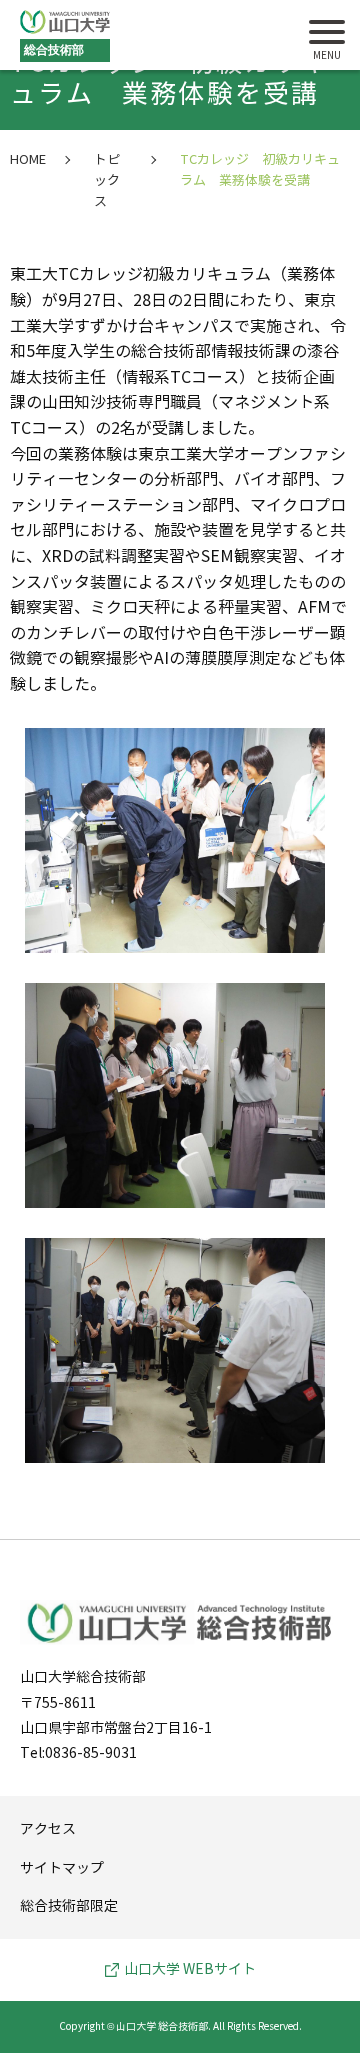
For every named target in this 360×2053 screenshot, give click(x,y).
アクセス (48, 1829)
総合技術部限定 (69, 1906)
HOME (28, 160)
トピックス (107, 181)
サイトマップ (62, 1868)
